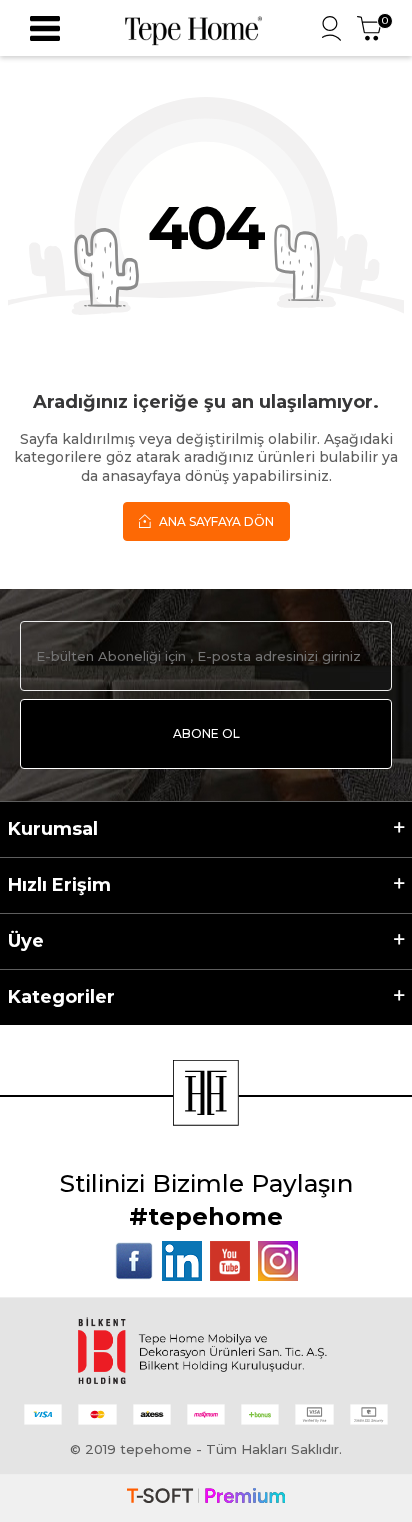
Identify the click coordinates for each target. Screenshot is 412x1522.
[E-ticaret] (206, 1498)
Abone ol (206, 733)
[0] (369, 28)
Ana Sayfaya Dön (215, 521)
